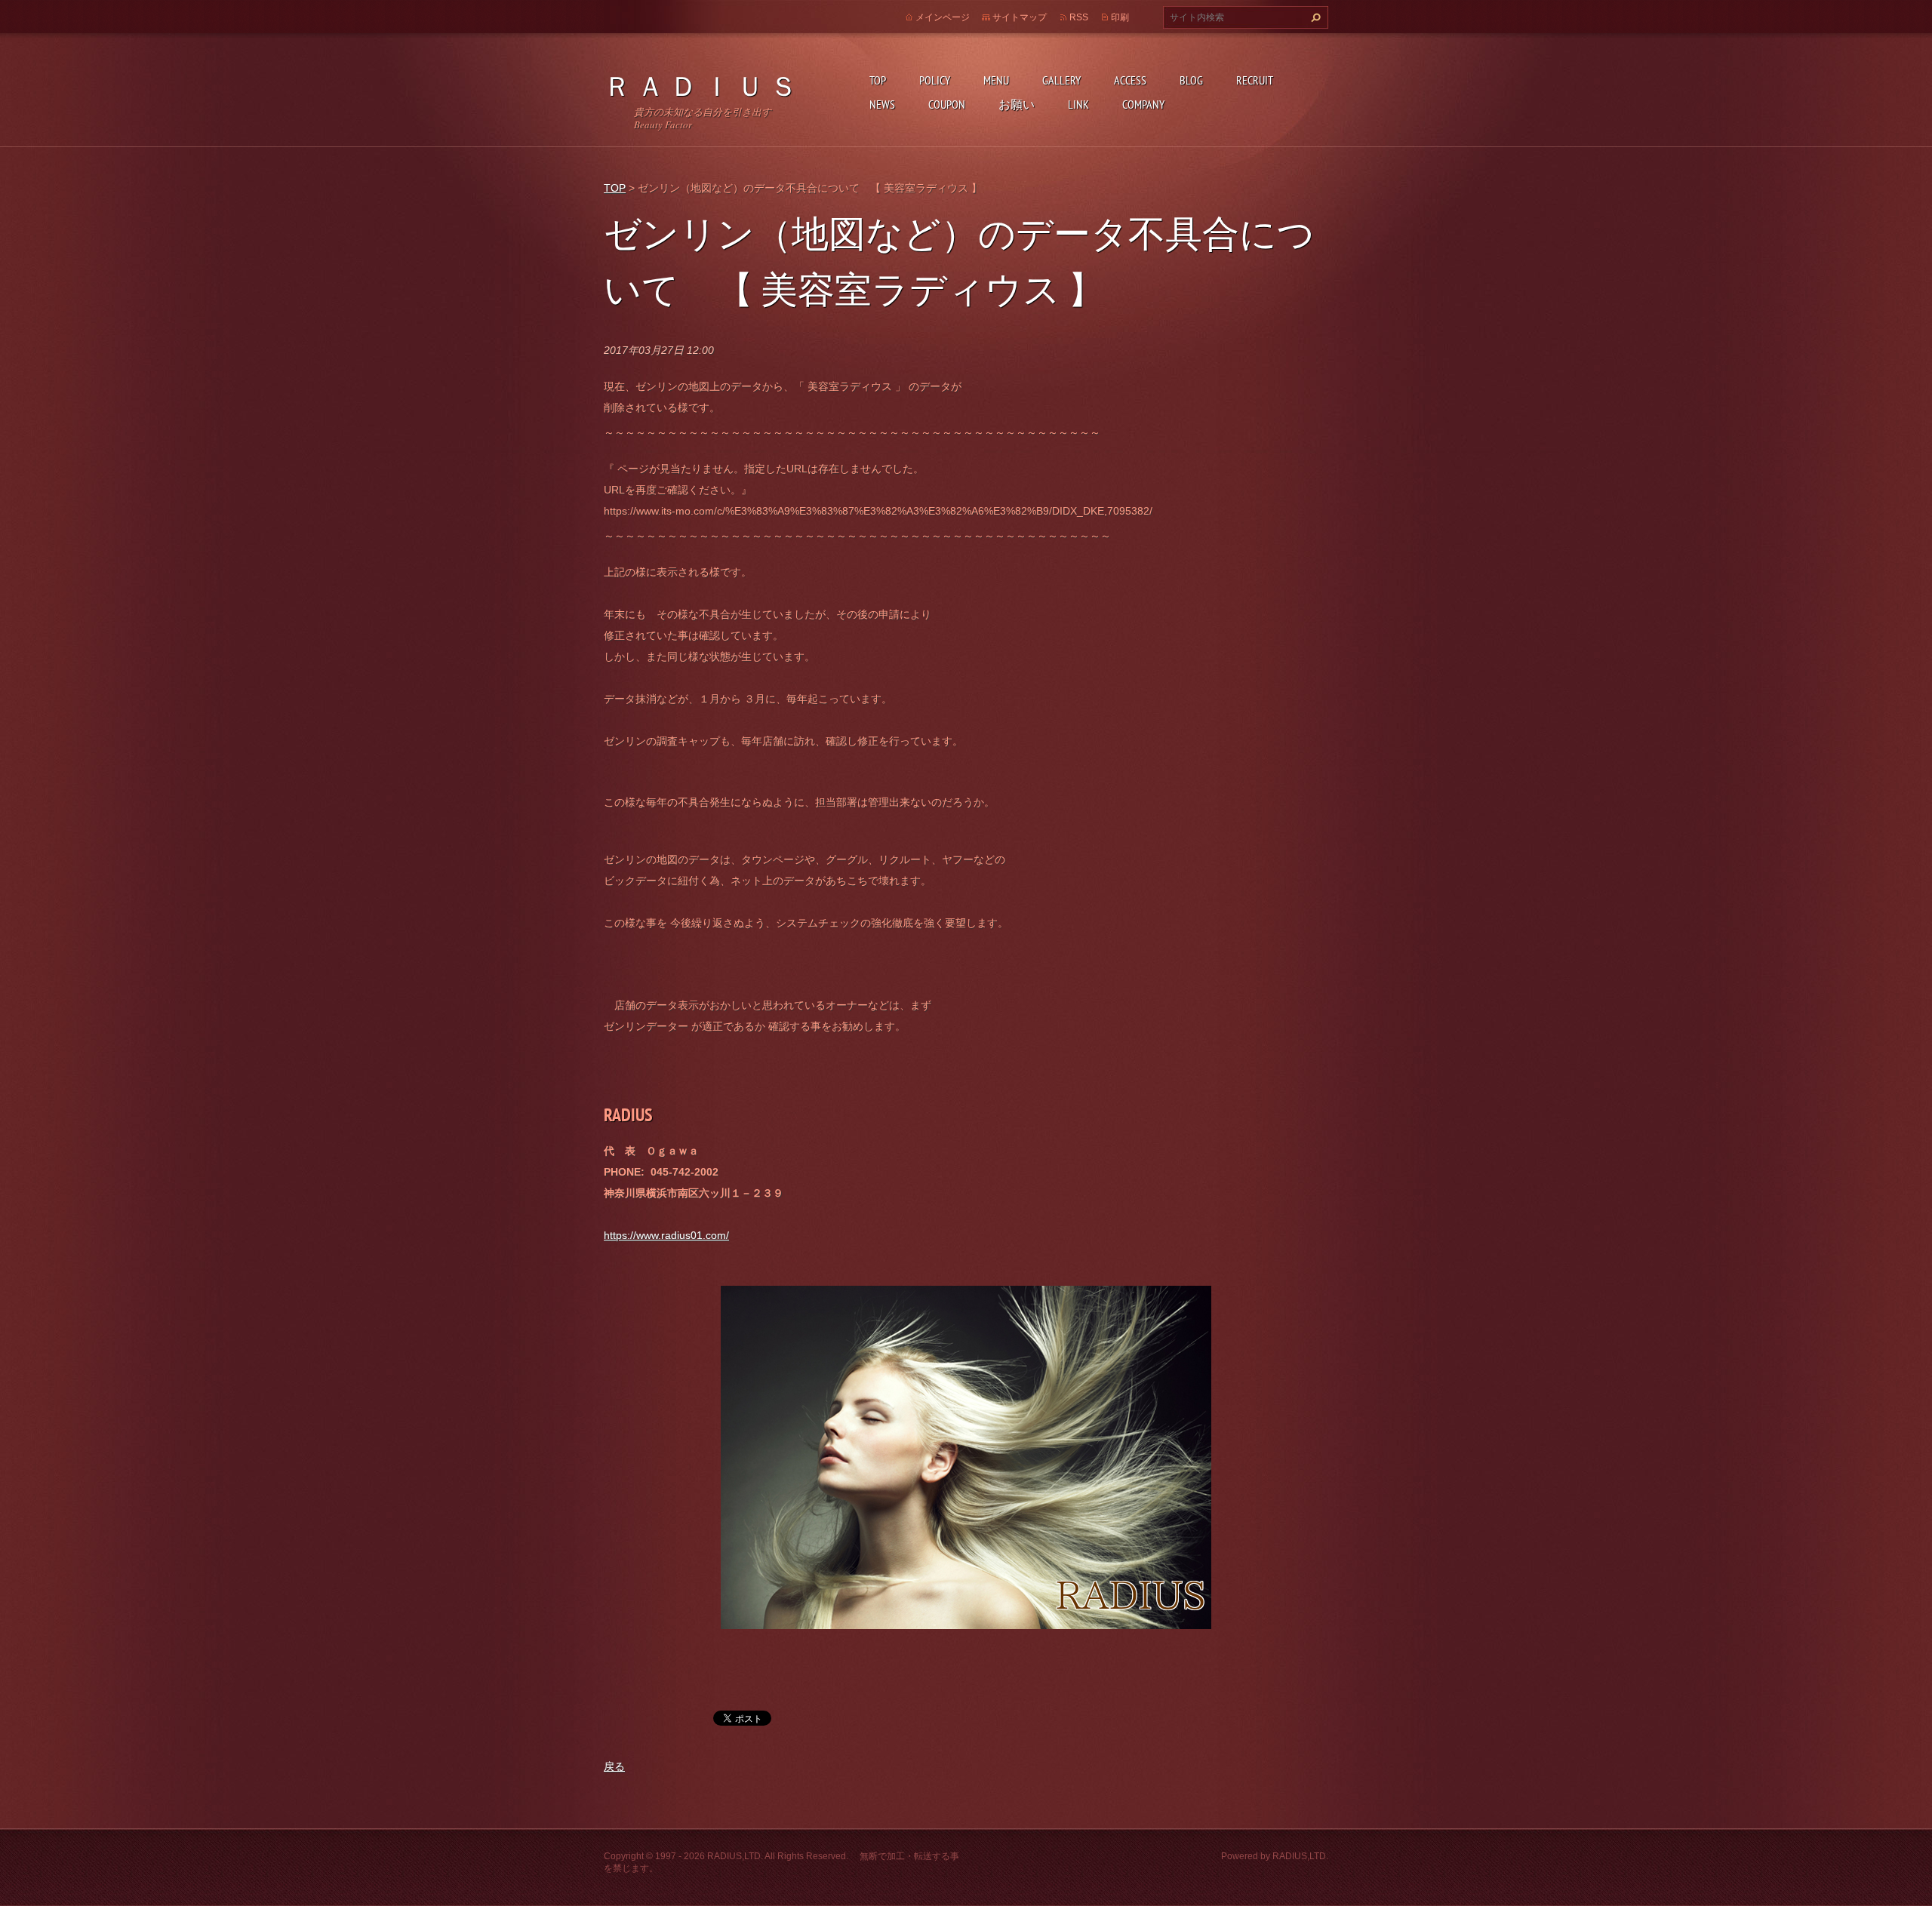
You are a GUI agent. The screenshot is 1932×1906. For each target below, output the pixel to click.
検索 (1314, 17)
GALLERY (1061, 80)
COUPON (947, 104)
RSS (1079, 17)
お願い (1017, 104)
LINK (1078, 104)
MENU (996, 80)
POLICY (935, 80)
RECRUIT (1255, 80)
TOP (878, 80)
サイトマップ (1020, 17)
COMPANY (1143, 104)
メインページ (943, 17)
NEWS (882, 104)
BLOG (1191, 80)
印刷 (1120, 17)
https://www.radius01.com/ (666, 1235)
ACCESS (1130, 80)
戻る (614, 1766)
